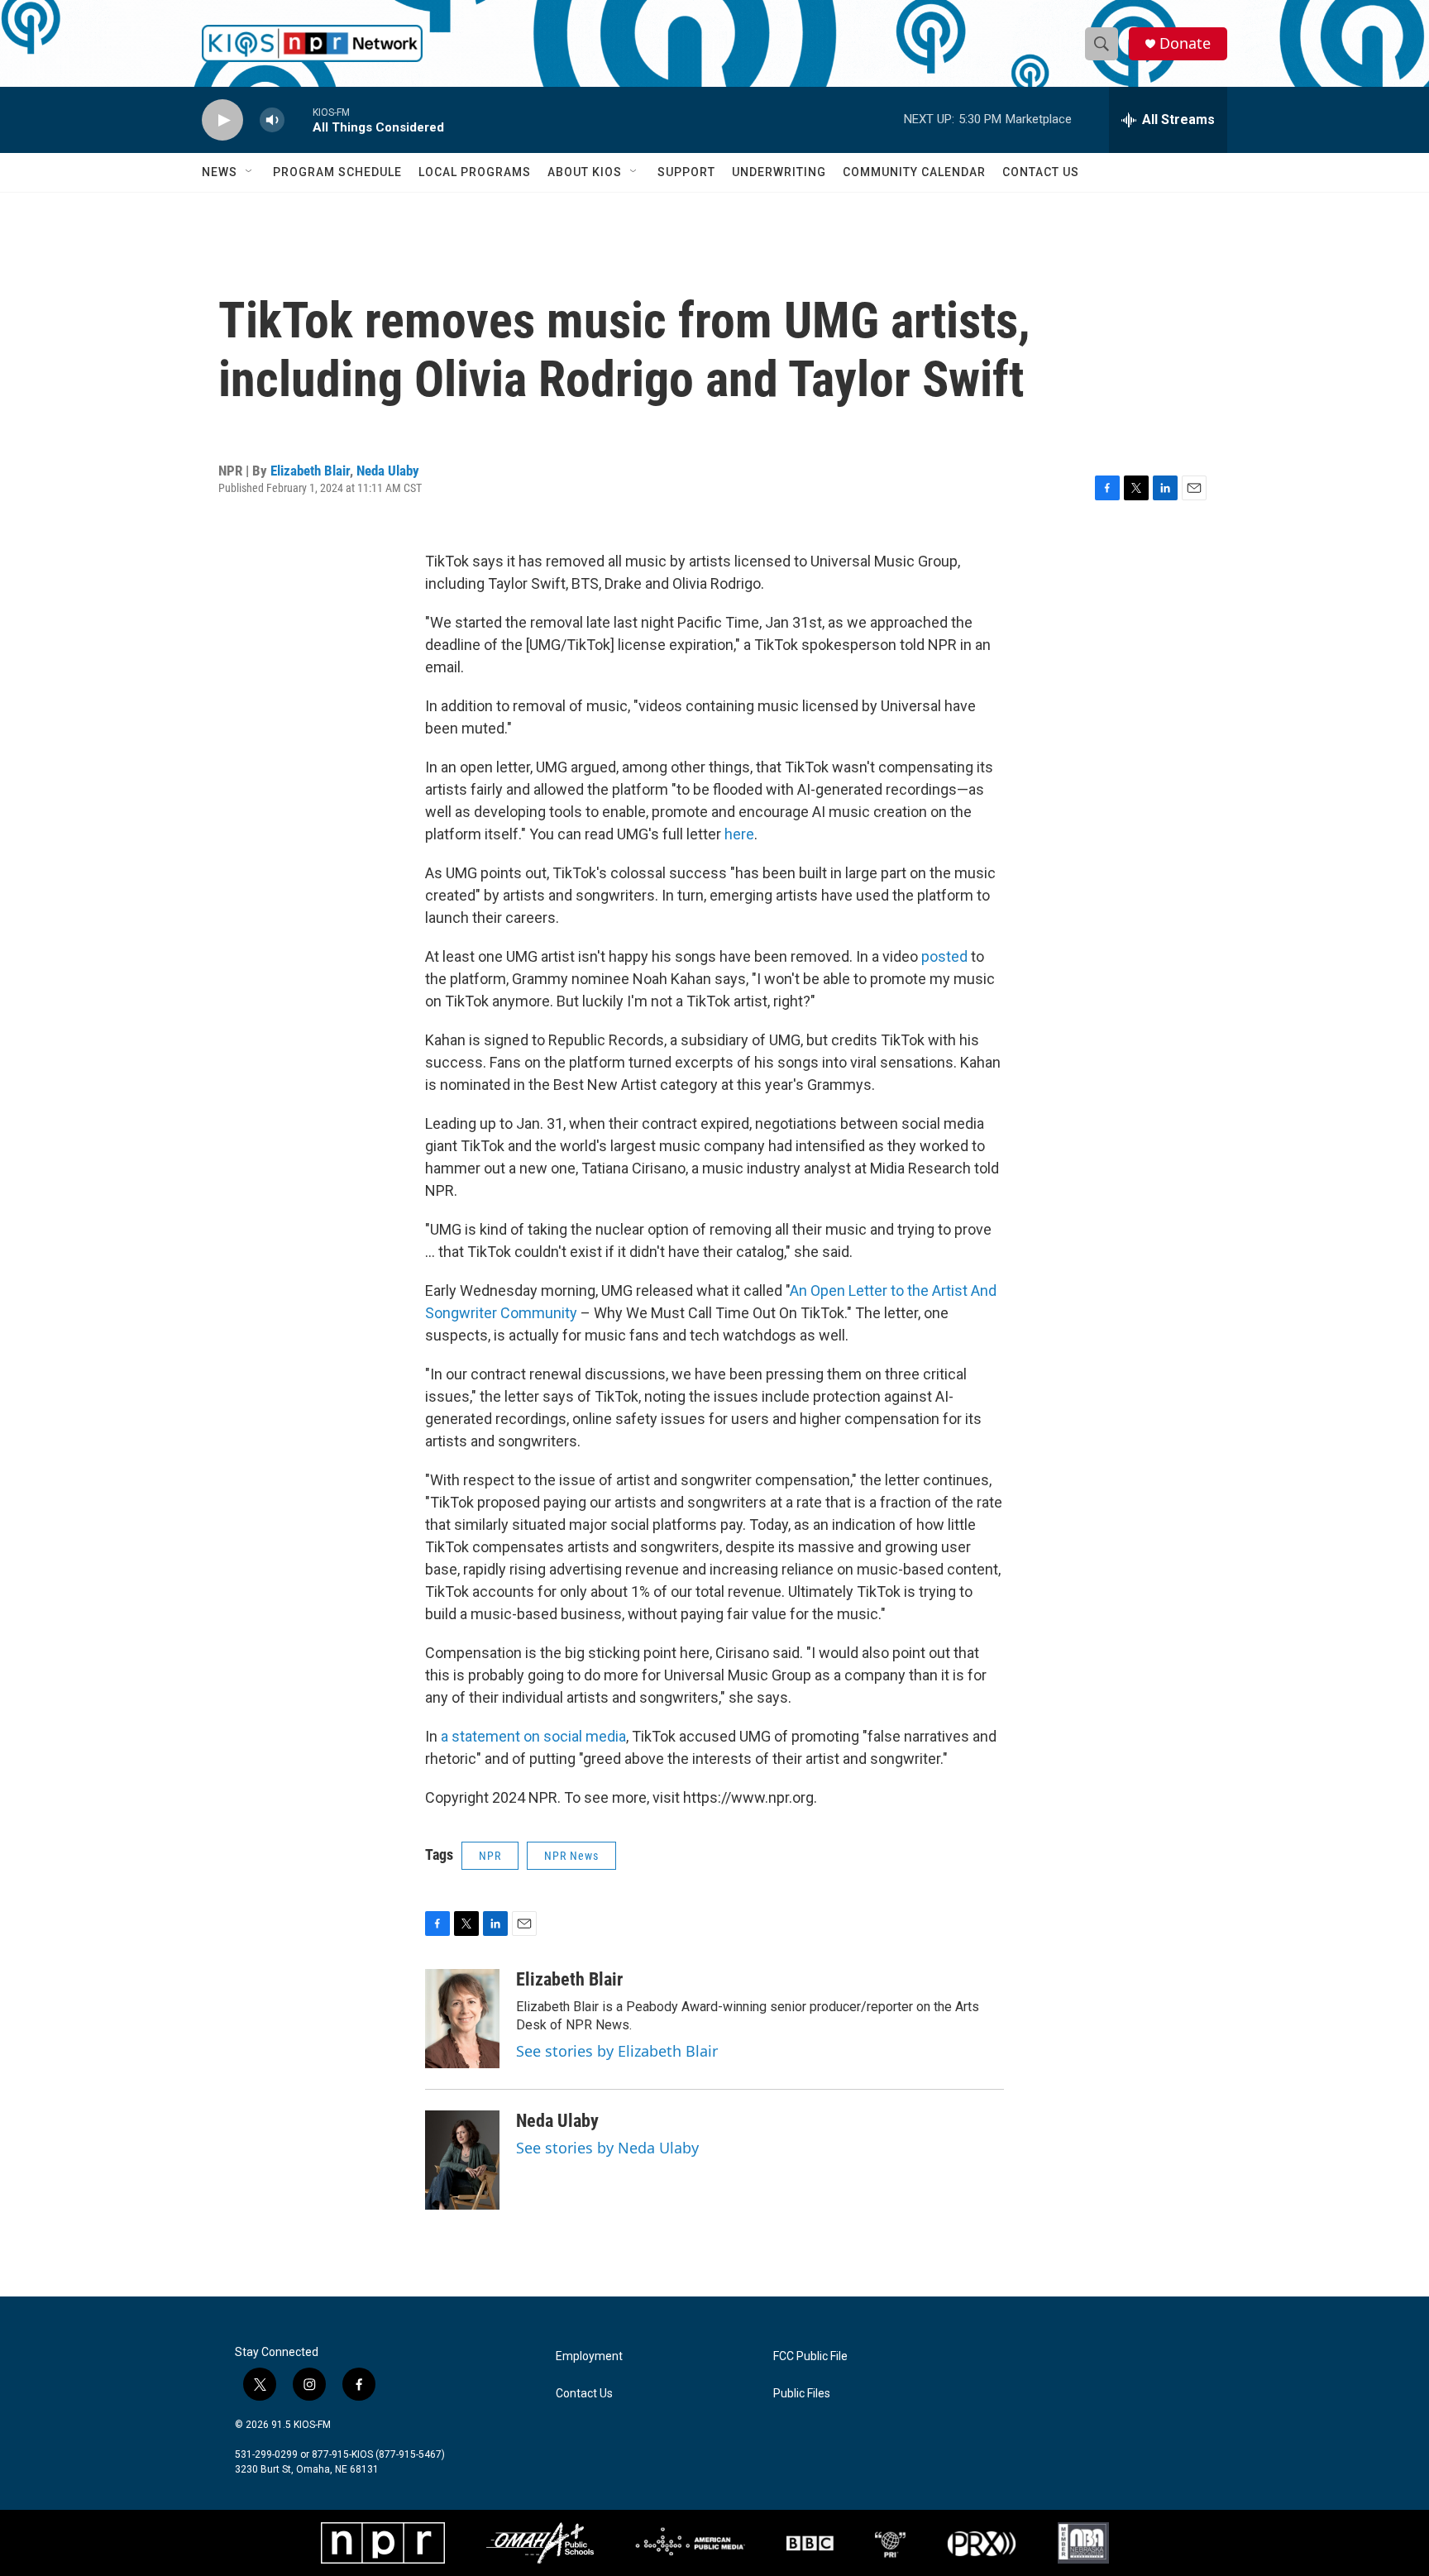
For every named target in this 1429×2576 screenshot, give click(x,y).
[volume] (272, 120)
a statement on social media (533, 1736)
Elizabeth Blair (310, 471)
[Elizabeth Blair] (462, 2019)
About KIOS (585, 172)
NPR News (571, 1856)
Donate (1185, 43)
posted (944, 956)
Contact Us (1041, 172)
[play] (222, 120)
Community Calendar (914, 172)
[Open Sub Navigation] (250, 172)
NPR (490, 1856)
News (220, 172)
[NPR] (383, 2543)
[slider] (299, 119)
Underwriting (779, 172)
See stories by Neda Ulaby (607, 2148)
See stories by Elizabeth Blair (617, 2051)
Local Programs (475, 172)
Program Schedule (337, 172)
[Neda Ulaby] (462, 2160)
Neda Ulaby (388, 471)
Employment (589, 2356)
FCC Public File (810, 2356)
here (739, 834)
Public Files (802, 2394)
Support (686, 172)
